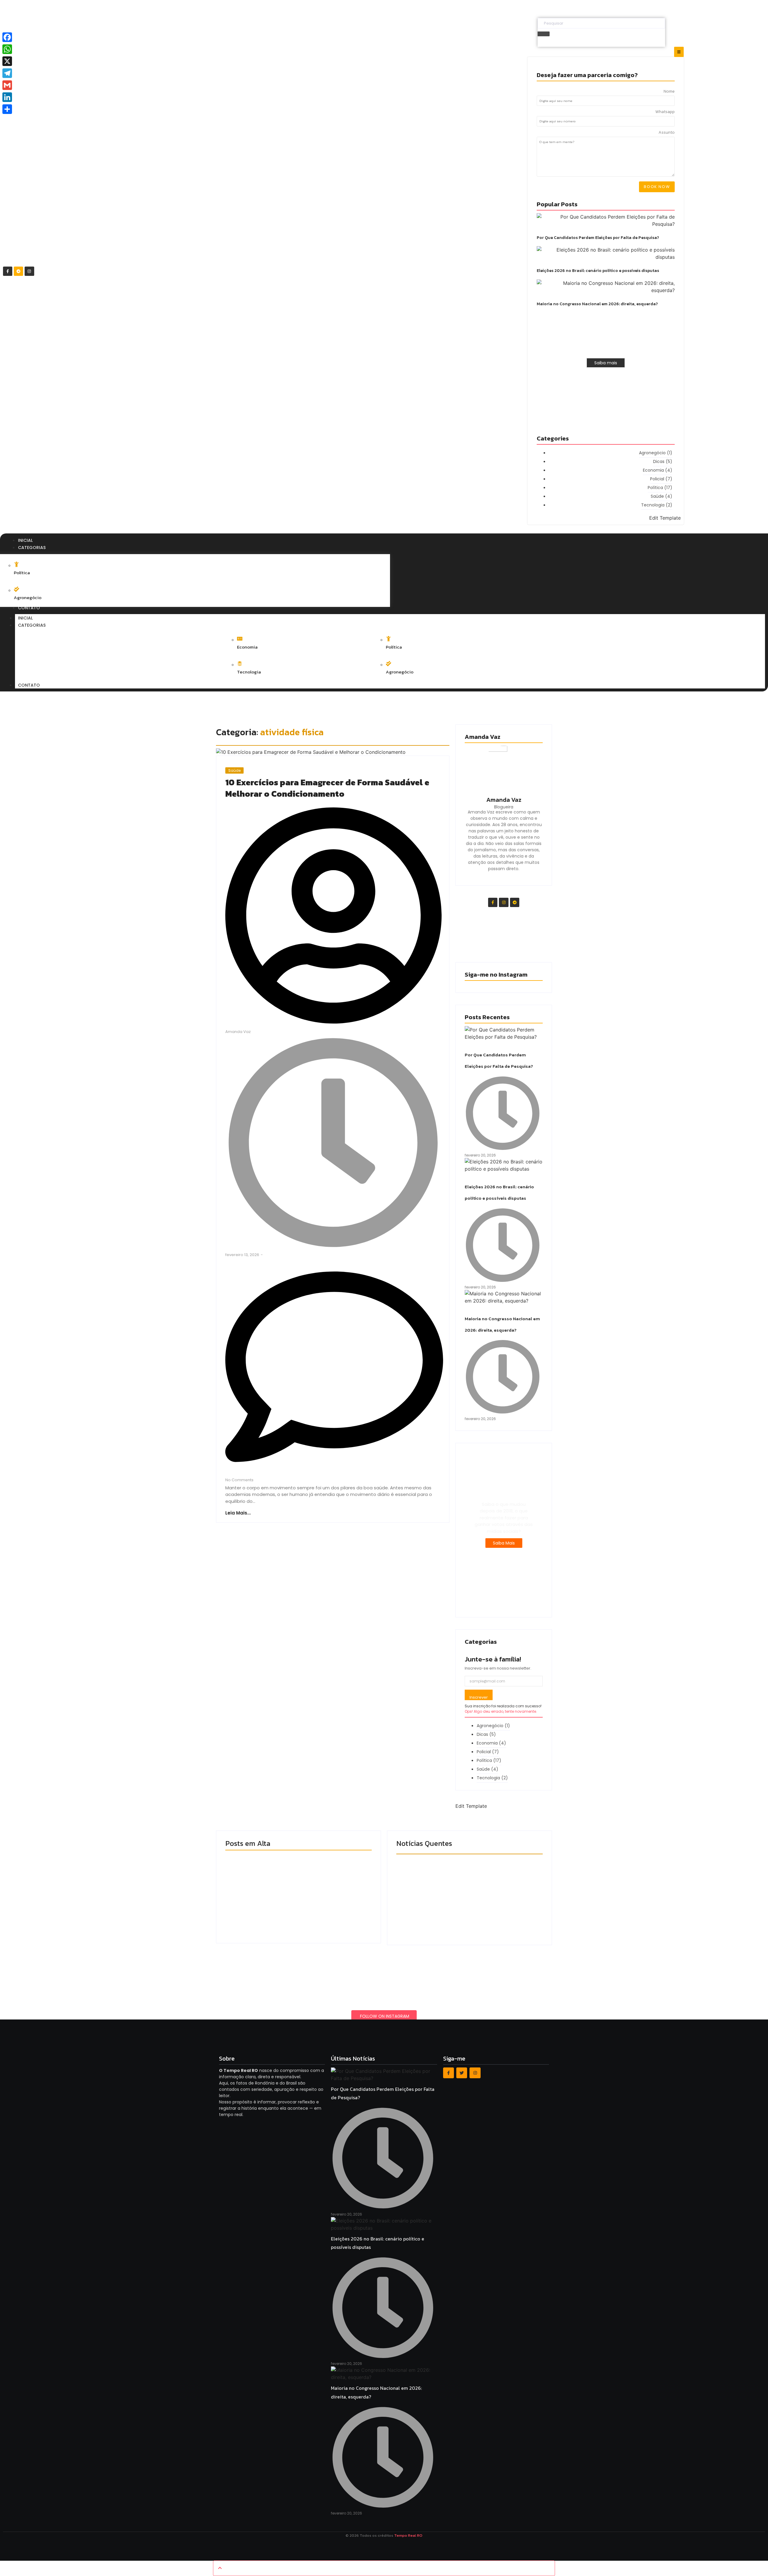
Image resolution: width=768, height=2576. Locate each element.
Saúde (234, 770)
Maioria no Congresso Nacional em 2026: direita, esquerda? (597, 304)
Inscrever (479, 1697)
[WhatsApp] (7, 49)
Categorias (32, 625)
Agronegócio (28, 597)
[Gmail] (7, 85)
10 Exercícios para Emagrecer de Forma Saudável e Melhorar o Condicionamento (327, 788)
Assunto (667, 133)
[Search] (544, 34)
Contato (29, 685)
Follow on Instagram (385, 2016)
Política (22, 573)
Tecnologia (249, 672)
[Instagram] (29, 271)
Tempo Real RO (408, 2535)
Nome (669, 92)
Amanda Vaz (504, 800)
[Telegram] (18, 271)
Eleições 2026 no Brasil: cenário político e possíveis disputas (598, 271)
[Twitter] (462, 2073)
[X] (7, 61)
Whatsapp (665, 112)
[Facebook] (7, 37)
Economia (247, 647)
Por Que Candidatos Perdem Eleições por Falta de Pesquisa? (598, 238)
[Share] (7, 109)
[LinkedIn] (7, 97)
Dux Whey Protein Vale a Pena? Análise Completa (462, 1906)
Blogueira (504, 807)
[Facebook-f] (8, 271)
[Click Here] (679, 52)
